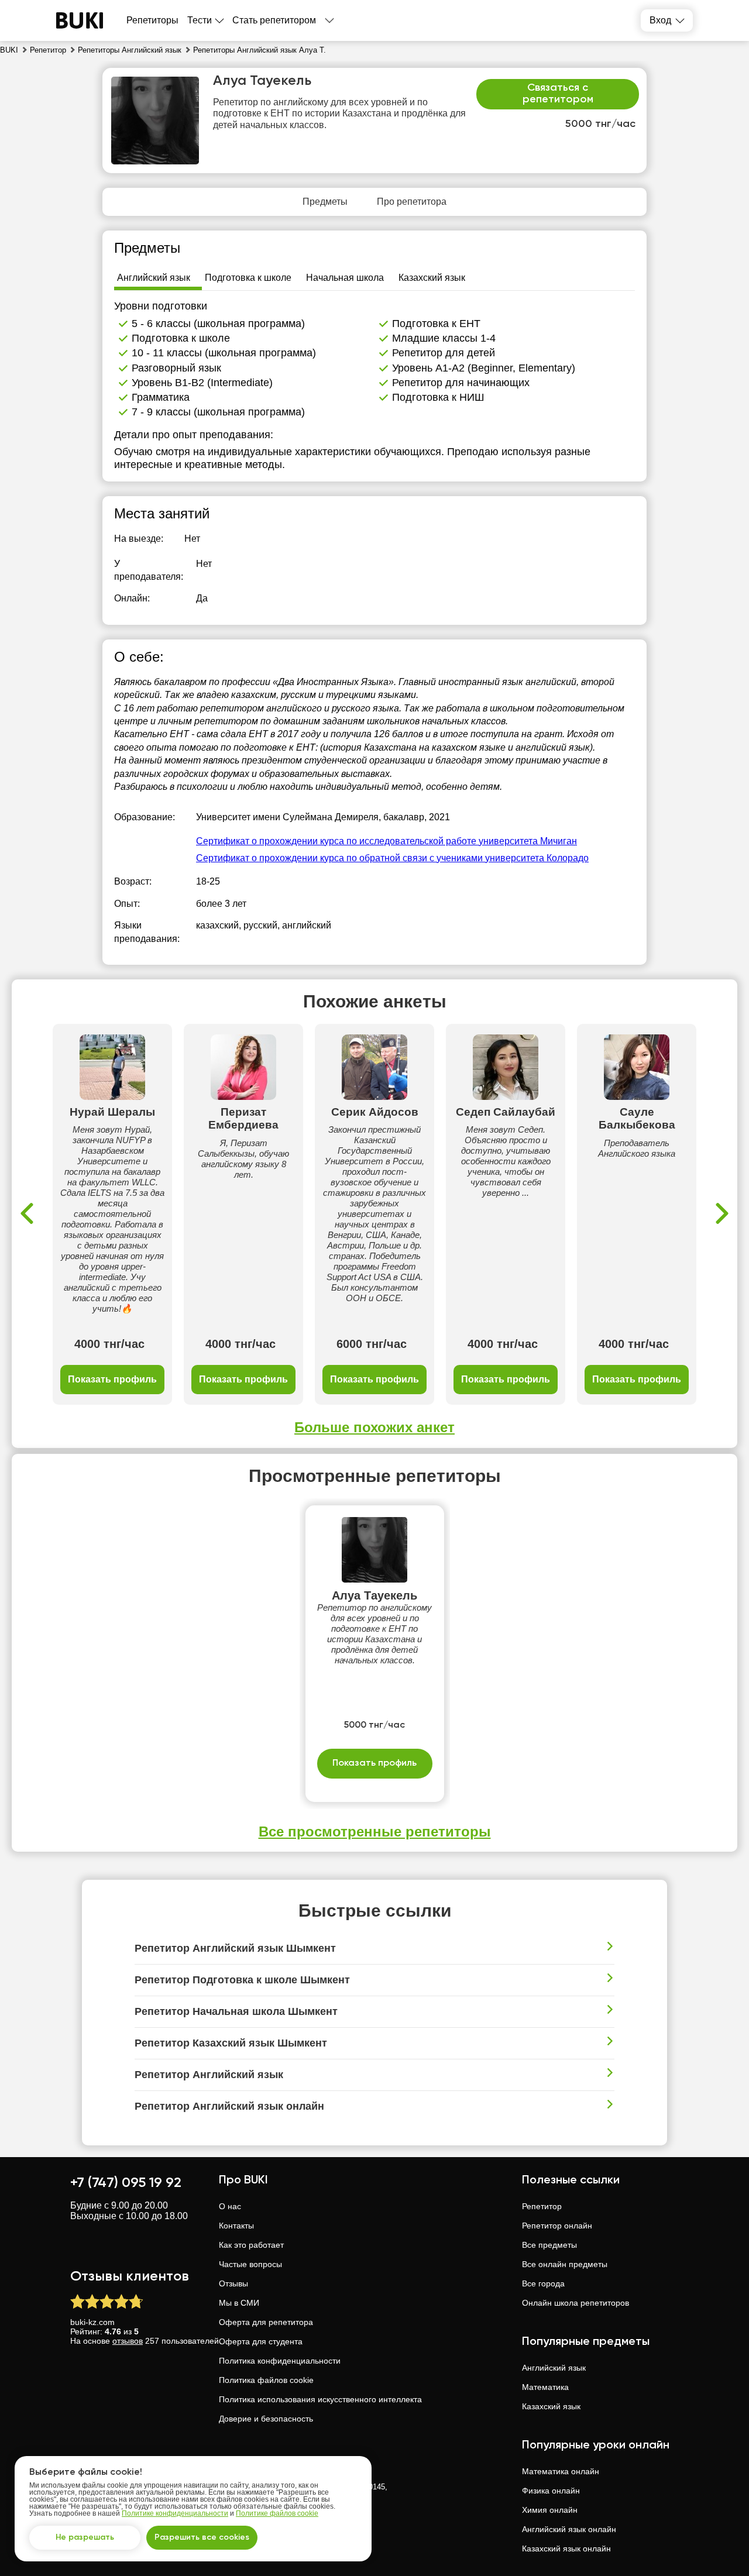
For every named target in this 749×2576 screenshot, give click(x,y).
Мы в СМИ (239, 2303)
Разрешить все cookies (202, 2537)
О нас (230, 2206)
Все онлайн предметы (565, 2264)
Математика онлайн (561, 2471)
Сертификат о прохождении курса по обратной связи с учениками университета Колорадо (392, 858)
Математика (545, 2387)
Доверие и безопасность (266, 2419)
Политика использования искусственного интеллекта (320, 2399)
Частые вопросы (250, 2264)
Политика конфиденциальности (280, 2361)
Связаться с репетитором (558, 94)
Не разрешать (85, 2537)
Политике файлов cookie (277, 2513)
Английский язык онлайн (569, 2529)
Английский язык (554, 2368)
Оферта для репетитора (266, 2322)
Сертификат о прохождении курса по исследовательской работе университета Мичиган (386, 841)
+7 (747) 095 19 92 (126, 2183)
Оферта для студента (261, 2341)
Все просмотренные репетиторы (375, 1832)
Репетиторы (152, 20)
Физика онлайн (551, 2491)
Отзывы (233, 2283)
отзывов (128, 2341)
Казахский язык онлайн (566, 2549)
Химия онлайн (550, 2510)
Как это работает (251, 2245)
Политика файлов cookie (266, 2380)
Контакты (236, 2226)
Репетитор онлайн (557, 2226)
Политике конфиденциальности (175, 2513)
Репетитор (542, 2206)
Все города (543, 2283)
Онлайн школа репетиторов (576, 2303)
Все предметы (549, 2245)
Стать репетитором (274, 20)
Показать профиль (112, 1379)
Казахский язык (551, 2406)
